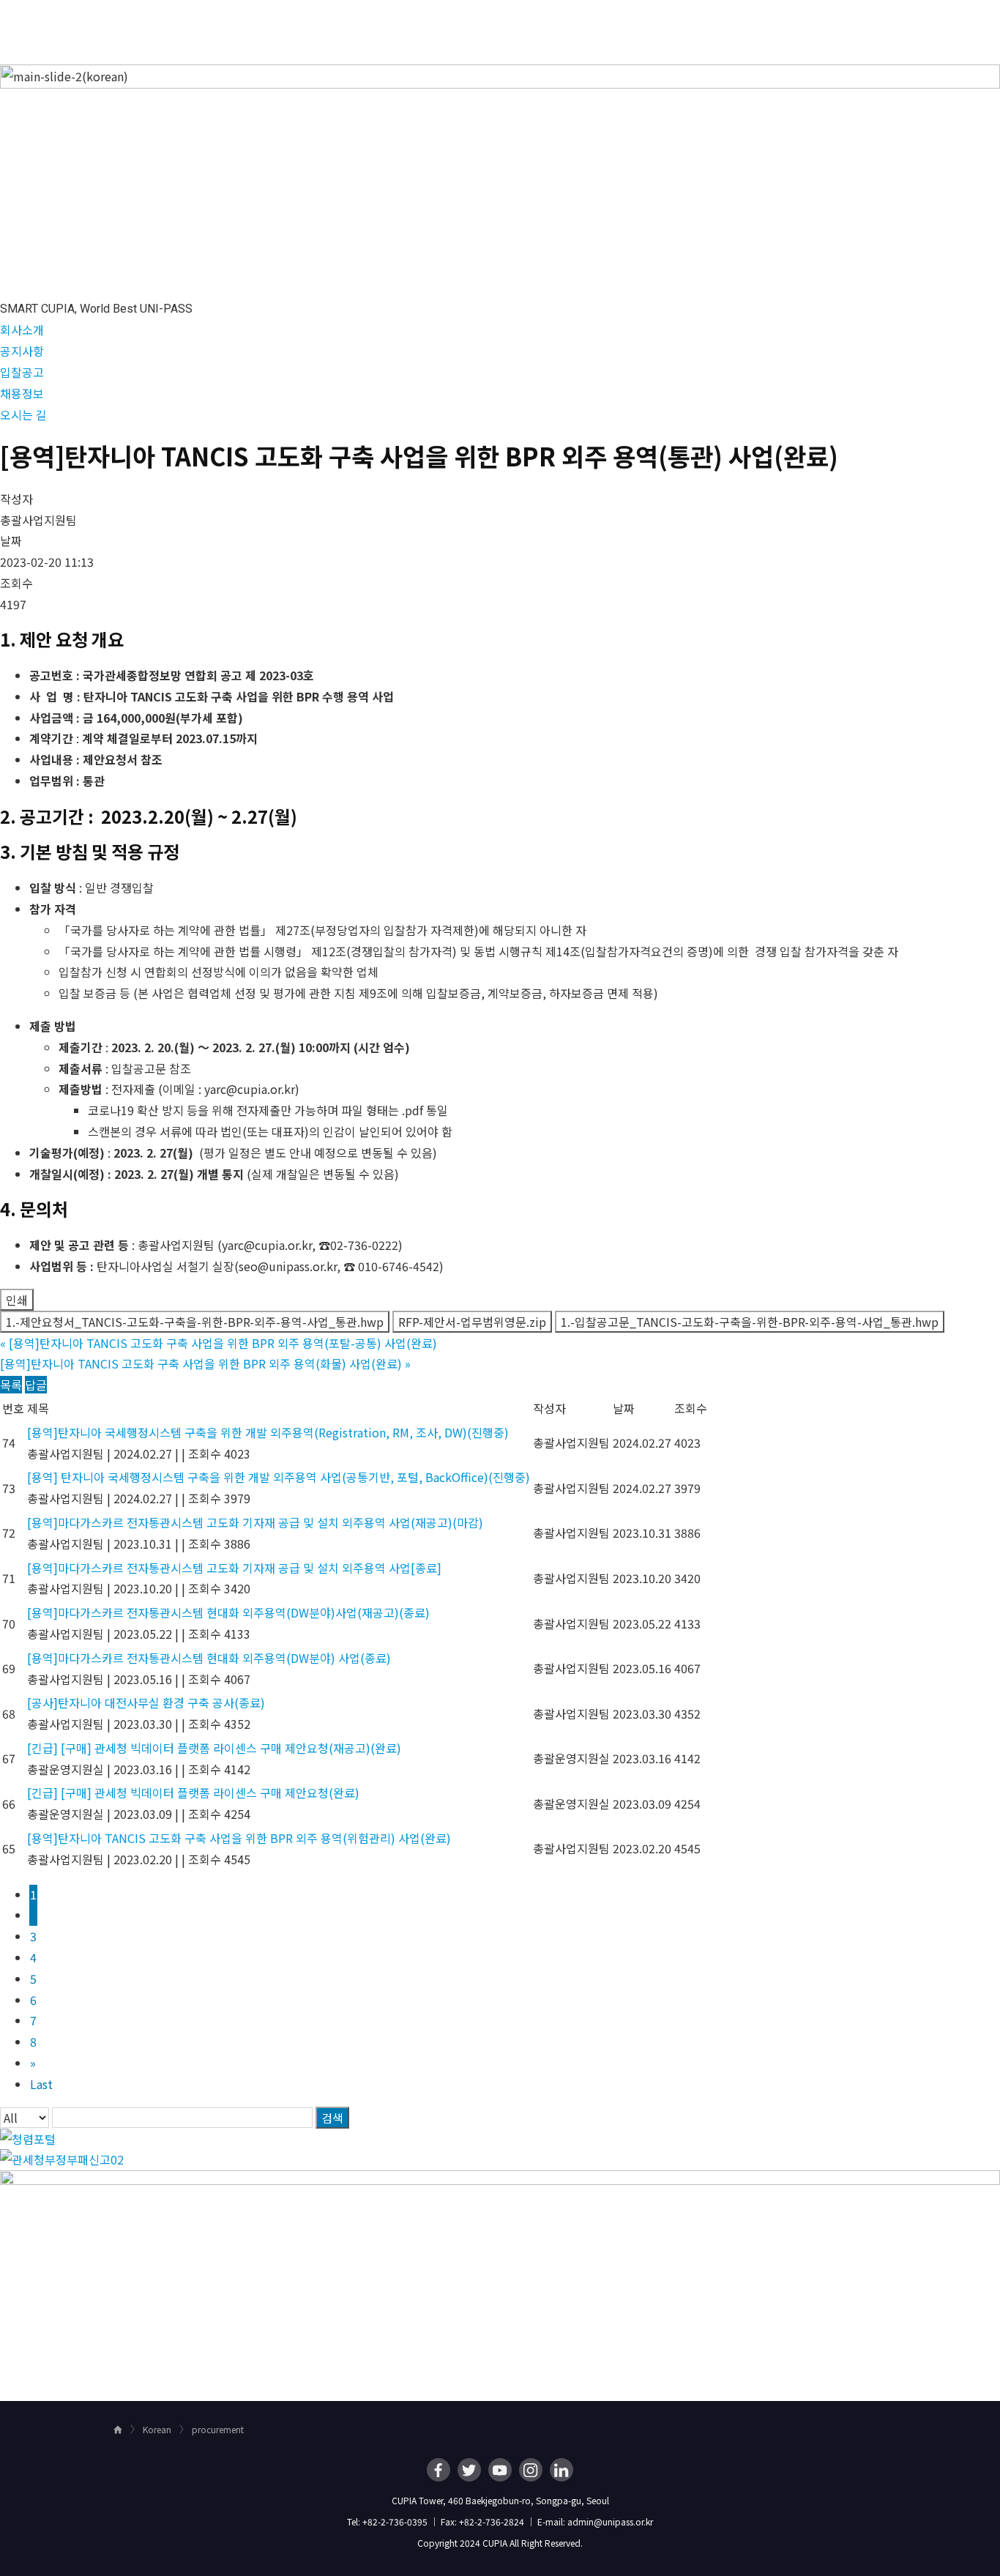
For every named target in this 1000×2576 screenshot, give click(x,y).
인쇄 (17, 1300)
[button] (22, 330)
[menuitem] (448, 26)
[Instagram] (531, 2470)
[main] (500, 1227)
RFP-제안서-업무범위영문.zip (472, 1322)
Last (41, 2084)
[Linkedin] (561, 2470)
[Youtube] (500, 2470)
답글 (36, 1385)
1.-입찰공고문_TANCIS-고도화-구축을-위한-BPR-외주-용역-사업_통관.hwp (750, 1322)
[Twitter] (469, 2470)
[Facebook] (439, 2470)
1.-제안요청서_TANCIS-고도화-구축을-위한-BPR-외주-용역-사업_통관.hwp (195, 1322)
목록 (11, 1385)
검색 (332, 2118)
